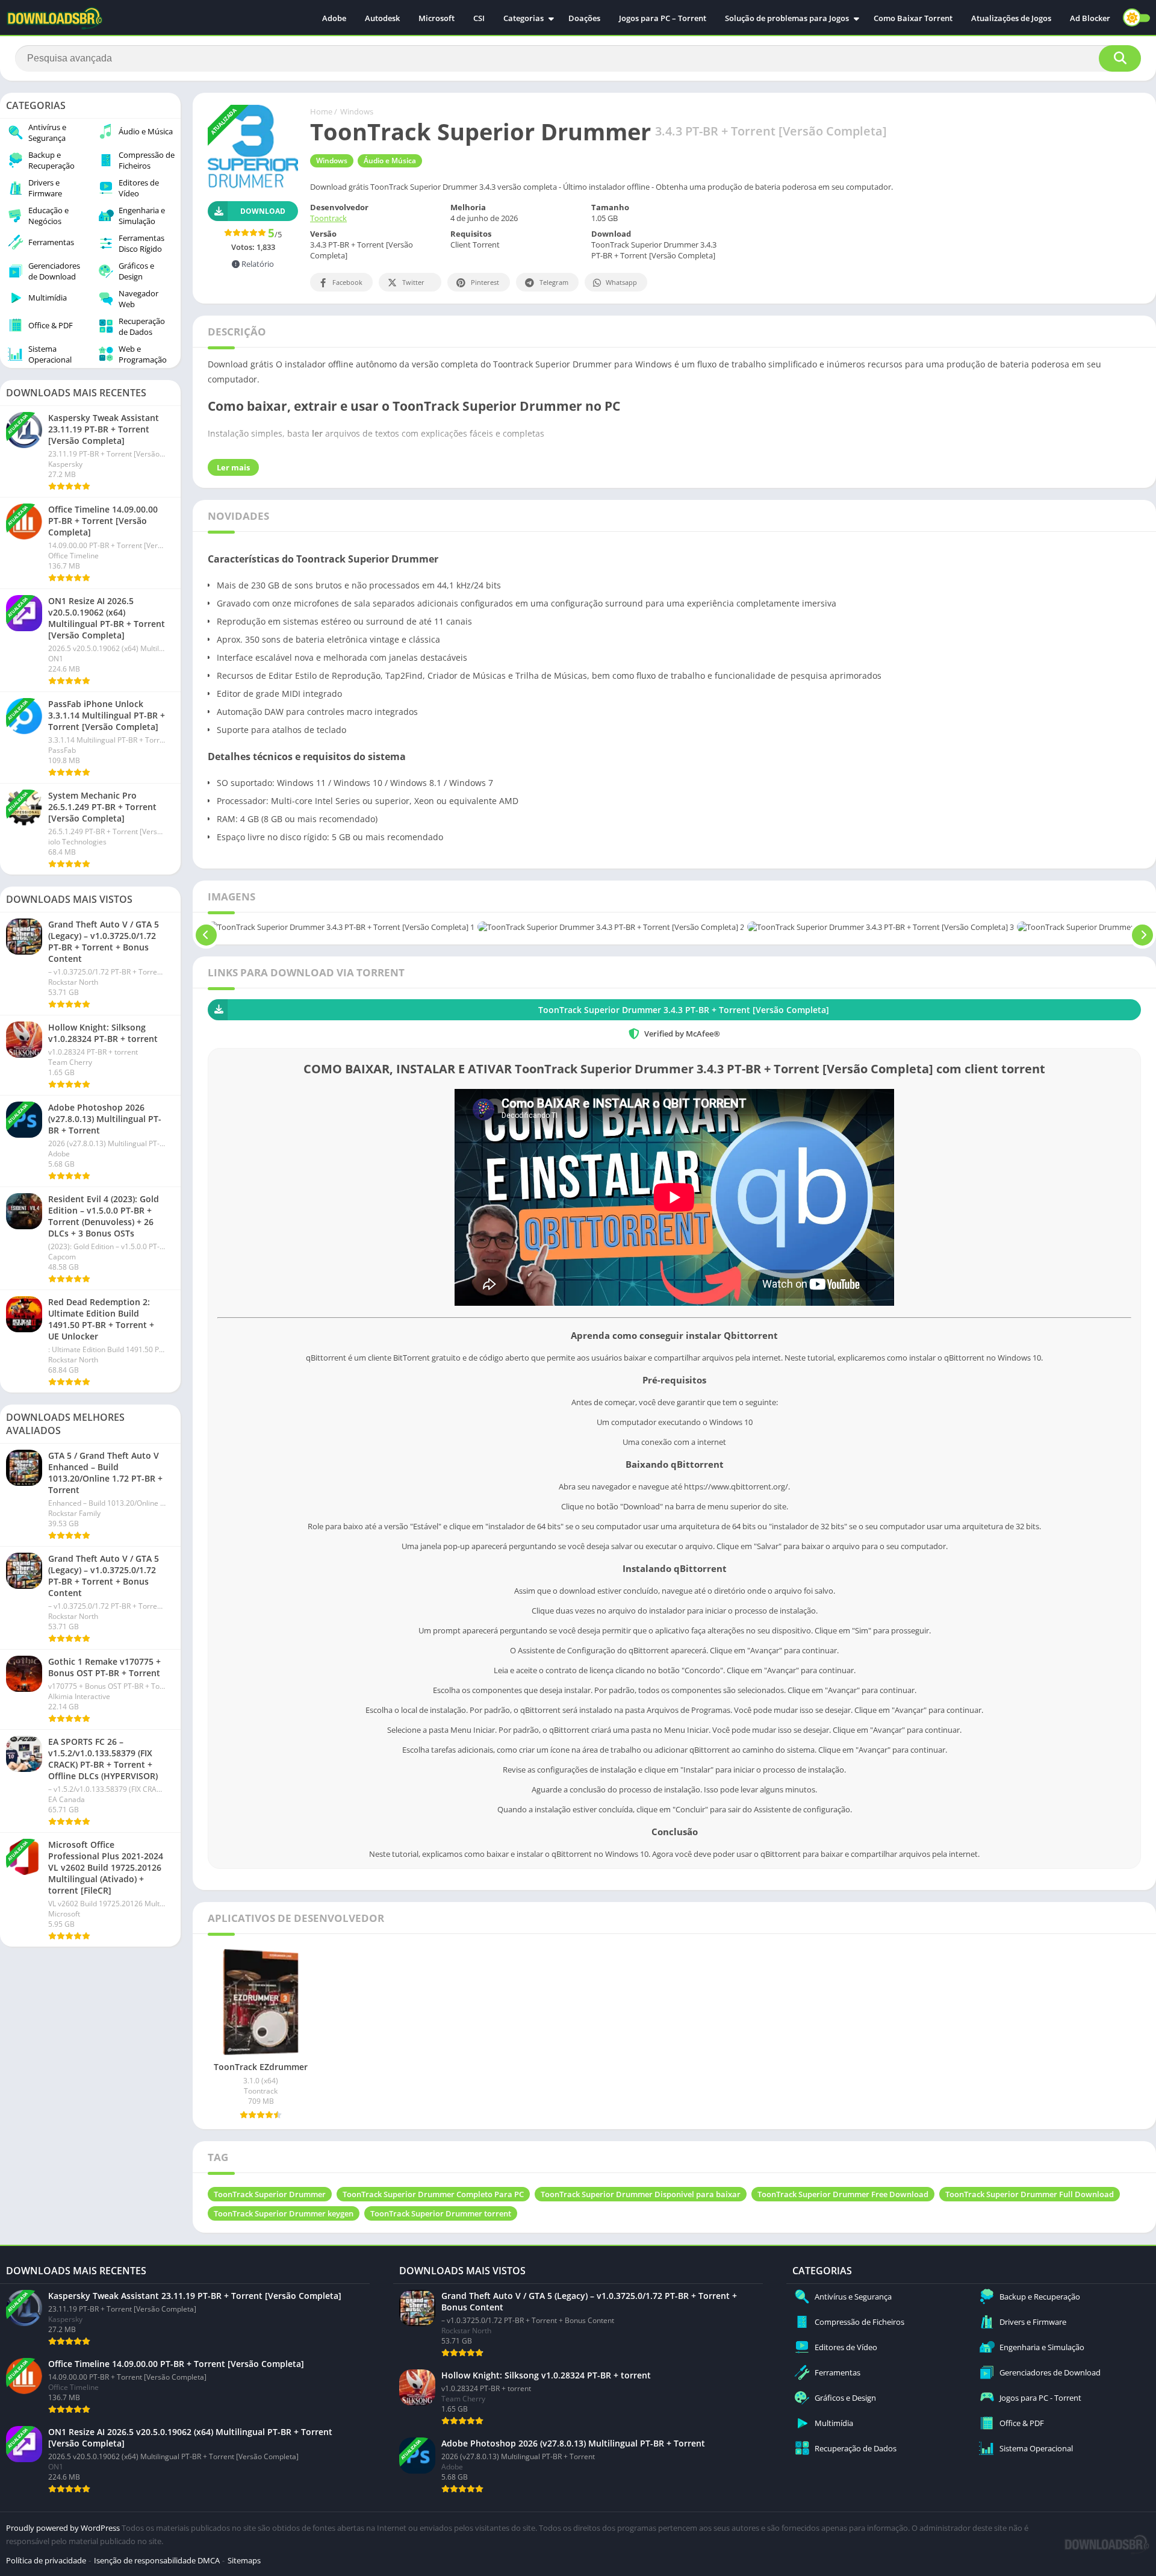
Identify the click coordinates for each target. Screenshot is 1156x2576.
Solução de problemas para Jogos (787, 18)
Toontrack (328, 218)
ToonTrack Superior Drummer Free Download (843, 2194)
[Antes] (206, 927)
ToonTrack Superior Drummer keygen (284, 2213)
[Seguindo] (1142, 927)
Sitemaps (244, 2560)
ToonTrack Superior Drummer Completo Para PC (433, 2194)
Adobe (334, 18)
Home (321, 111)
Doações (584, 18)
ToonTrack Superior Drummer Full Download (1030, 2194)
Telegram (554, 282)
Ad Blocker (1090, 18)
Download (263, 211)
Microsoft (437, 18)
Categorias (524, 18)
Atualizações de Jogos (1011, 18)
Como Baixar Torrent (913, 18)
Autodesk (382, 18)
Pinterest (485, 282)
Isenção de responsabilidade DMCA (157, 2560)
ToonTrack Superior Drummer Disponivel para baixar (641, 2194)
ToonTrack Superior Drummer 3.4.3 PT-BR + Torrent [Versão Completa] (684, 1010)
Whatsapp (621, 282)
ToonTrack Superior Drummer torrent (441, 2213)
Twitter (413, 282)
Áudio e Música (390, 161)
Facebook (347, 282)
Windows (357, 111)
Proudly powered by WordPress (64, 2528)
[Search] (1120, 58)
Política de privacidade (46, 2560)
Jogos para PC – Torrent (663, 18)
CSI (479, 18)
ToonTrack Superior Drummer (270, 2194)
